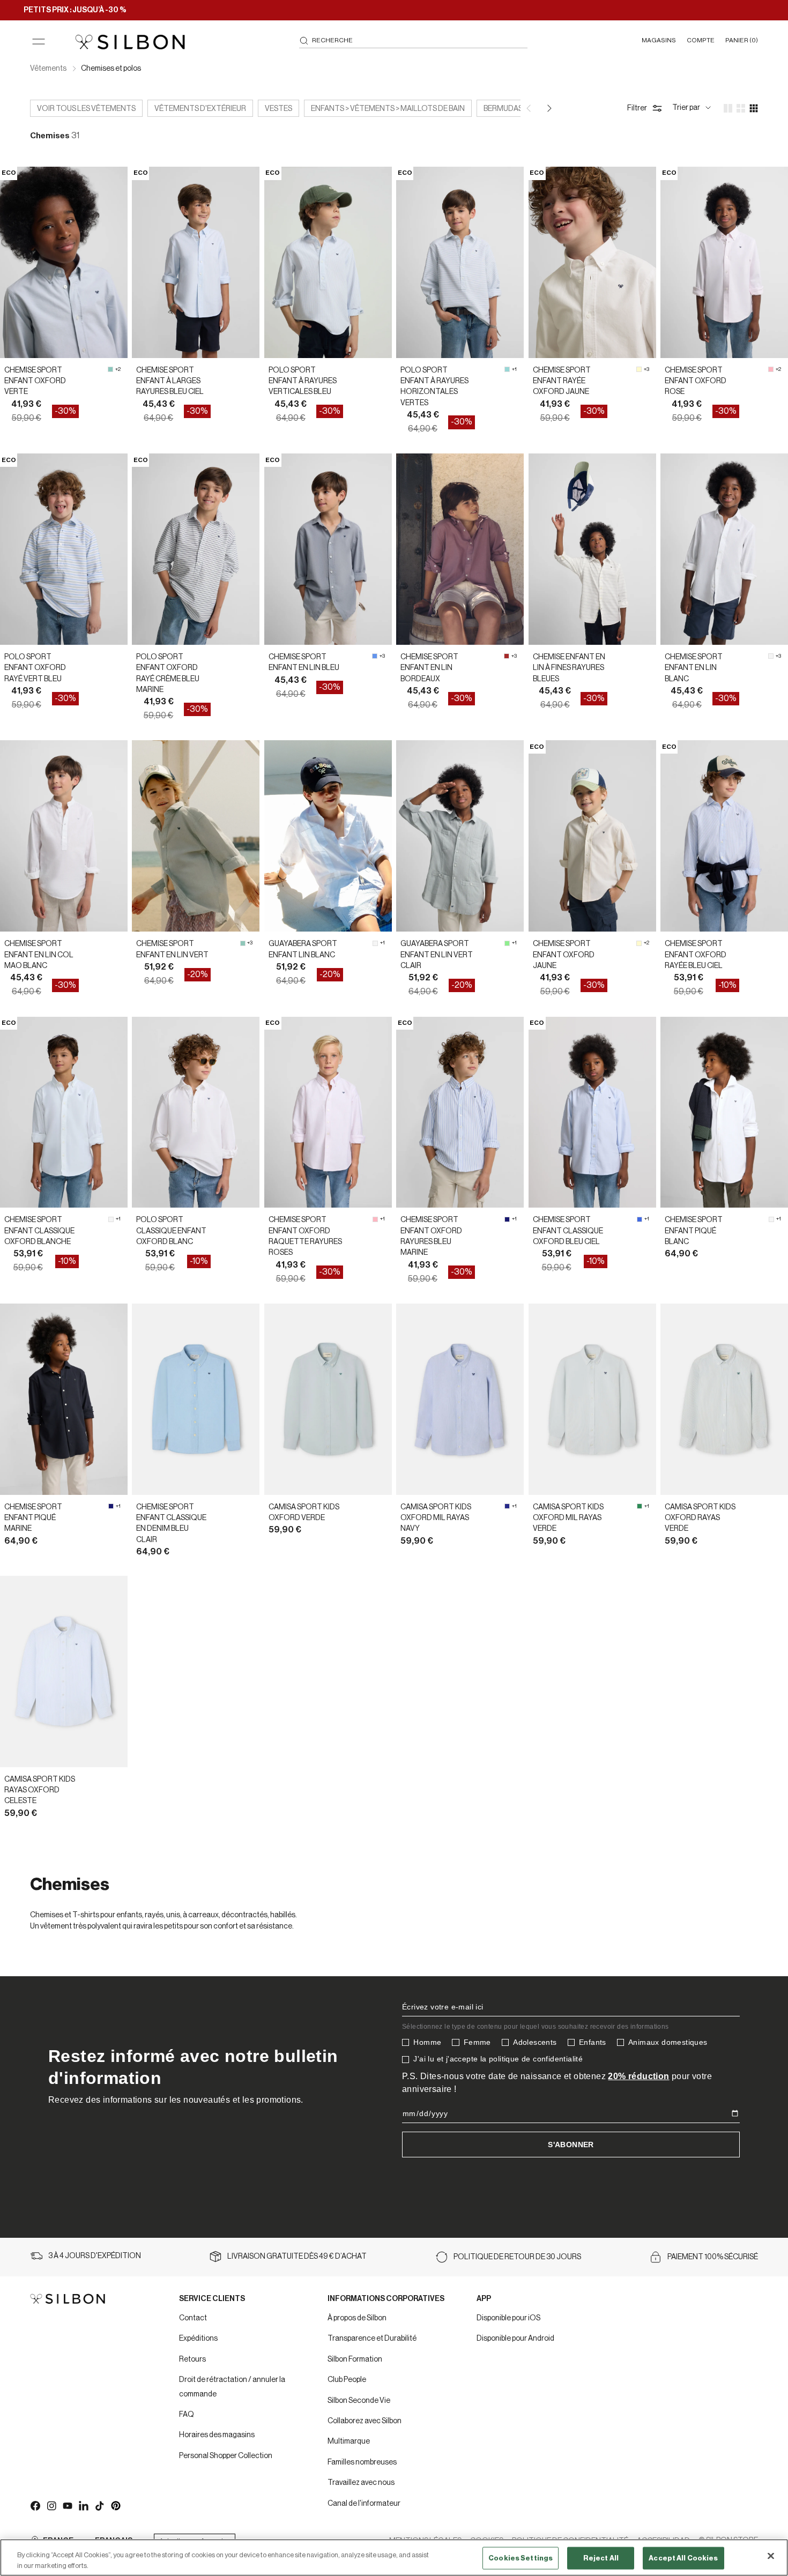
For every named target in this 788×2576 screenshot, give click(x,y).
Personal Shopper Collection (226, 2456)
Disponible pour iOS (508, 2318)
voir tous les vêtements (86, 109)
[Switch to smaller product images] (741, 108)
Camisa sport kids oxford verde (304, 1513)
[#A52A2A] (507, 656)
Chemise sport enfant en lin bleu (304, 662)
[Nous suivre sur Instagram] (51, 2505)
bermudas (503, 109)
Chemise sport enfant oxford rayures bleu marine (431, 1236)
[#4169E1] (640, 1219)
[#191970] (507, 1219)
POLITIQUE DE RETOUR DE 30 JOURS (517, 2257)
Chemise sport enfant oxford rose (696, 381)
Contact (193, 2318)
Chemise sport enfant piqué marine (33, 1518)
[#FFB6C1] (771, 369)
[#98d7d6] (507, 369)
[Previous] (530, 108)
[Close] (771, 2556)
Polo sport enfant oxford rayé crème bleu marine (168, 673)
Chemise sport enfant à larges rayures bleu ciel (170, 381)
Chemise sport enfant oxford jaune (564, 955)
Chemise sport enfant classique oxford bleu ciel (568, 1231)
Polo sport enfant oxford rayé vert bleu (35, 668)
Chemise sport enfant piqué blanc (694, 1231)
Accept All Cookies (683, 2558)
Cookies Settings (521, 2558)
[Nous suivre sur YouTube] (67, 2505)
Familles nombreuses (362, 2462)
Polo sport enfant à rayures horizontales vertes (434, 387)
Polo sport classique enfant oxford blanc (171, 1231)
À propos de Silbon (357, 2318)
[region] (394, 2558)
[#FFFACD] (639, 369)
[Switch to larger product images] (728, 108)
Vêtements (49, 69)
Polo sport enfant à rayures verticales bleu (303, 381)
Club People (347, 2380)
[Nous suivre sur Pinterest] (115, 2505)
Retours (192, 2359)
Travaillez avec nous (361, 2483)
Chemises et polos (111, 69)
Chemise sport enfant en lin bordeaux (429, 668)
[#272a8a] (507, 1506)
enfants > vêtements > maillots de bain (388, 109)
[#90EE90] (507, 943)
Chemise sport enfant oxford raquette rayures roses (305, 1236)
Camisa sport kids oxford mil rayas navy (436, 1518)
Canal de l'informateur (364, 2504)
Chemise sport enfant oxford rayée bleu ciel (696, 955)
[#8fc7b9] (243, 943)
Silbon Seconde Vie (359, 2401)
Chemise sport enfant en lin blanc (694, 668)
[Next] (548, 108)
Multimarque (349, 2441)
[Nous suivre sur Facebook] (35, 2505)
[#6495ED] (375, 656)
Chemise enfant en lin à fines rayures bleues (569, 668)
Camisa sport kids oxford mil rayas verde (568, 1518)
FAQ (187, 2415)
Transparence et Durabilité (372, 2339)
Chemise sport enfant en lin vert (172, 949)
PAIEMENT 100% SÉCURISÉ (713, 2257)
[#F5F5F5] (771, 656)
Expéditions (198, 2339)
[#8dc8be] (110, 369)
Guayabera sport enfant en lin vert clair (437, 955)
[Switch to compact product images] (754, 108)
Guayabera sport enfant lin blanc (303, 949)
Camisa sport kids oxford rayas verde (700, 1518)
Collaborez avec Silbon (365, 2421)
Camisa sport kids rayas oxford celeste (40, 1790)
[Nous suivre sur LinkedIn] (83, 2505)
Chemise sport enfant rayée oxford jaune (562, 381)
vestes (278, 109)
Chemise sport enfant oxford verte (35, 381)
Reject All (601, 2558)
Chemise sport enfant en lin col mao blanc (39, 955)
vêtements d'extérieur (200, 109)
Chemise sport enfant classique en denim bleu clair (171, 1524)
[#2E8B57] (640, 1506)
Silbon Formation (355, 2359)
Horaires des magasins (217, 2435)
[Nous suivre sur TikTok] (99, 2505)
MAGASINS (659, 40)
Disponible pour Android (515, 2339)
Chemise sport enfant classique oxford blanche (39, 1231)
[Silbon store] (130, 42)
